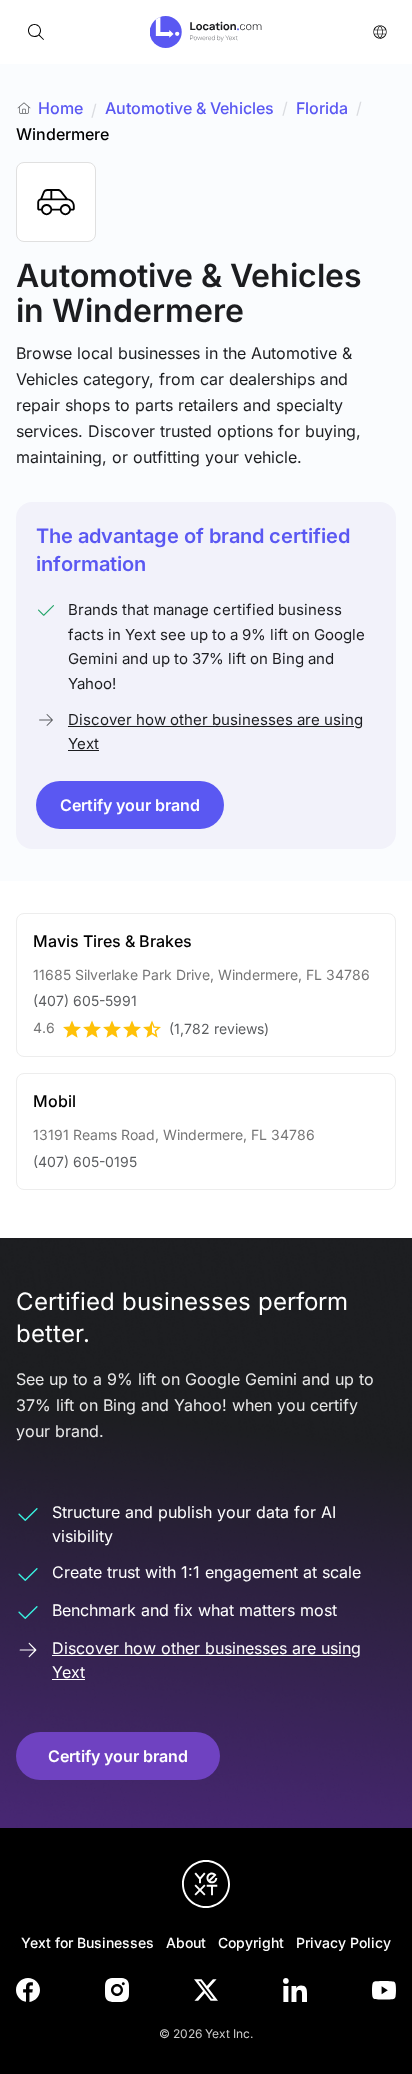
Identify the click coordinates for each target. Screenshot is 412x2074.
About (186, 1942)
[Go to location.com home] (206, 32)
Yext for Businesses (87, 1942)
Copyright (251, 1942)
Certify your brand (130, 805)
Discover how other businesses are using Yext (215, 731)
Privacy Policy (343, 1942)
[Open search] (36, 32)
